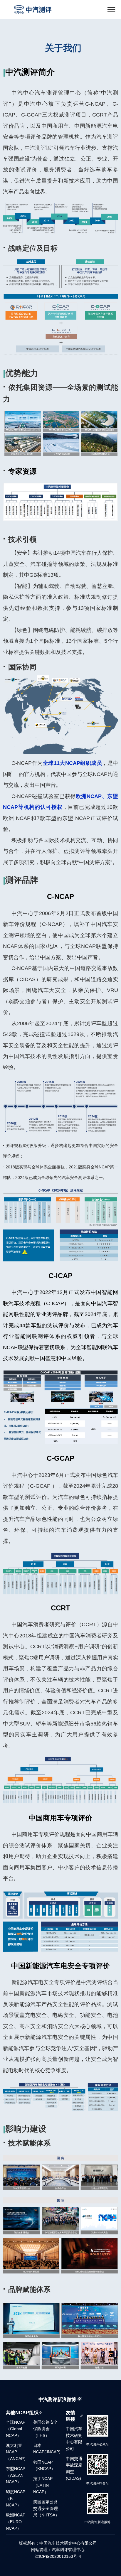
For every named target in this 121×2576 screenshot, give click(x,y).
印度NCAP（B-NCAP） (16, 2499)
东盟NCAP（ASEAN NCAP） (16, 2475)
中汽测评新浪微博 (57, 2399)
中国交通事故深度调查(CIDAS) (74, 2469)
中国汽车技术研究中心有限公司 (74, 2439)
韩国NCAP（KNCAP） (44, 2465)
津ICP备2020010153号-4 (58, 2556)
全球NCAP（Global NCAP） (16, 2429)
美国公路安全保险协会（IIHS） (46, 2429)
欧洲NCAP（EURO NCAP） (16, 2522)
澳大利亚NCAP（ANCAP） (17, 2452)
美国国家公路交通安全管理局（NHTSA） (46, 2508)
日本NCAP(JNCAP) (47, 2449)
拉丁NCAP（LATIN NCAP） (43, 2485)
